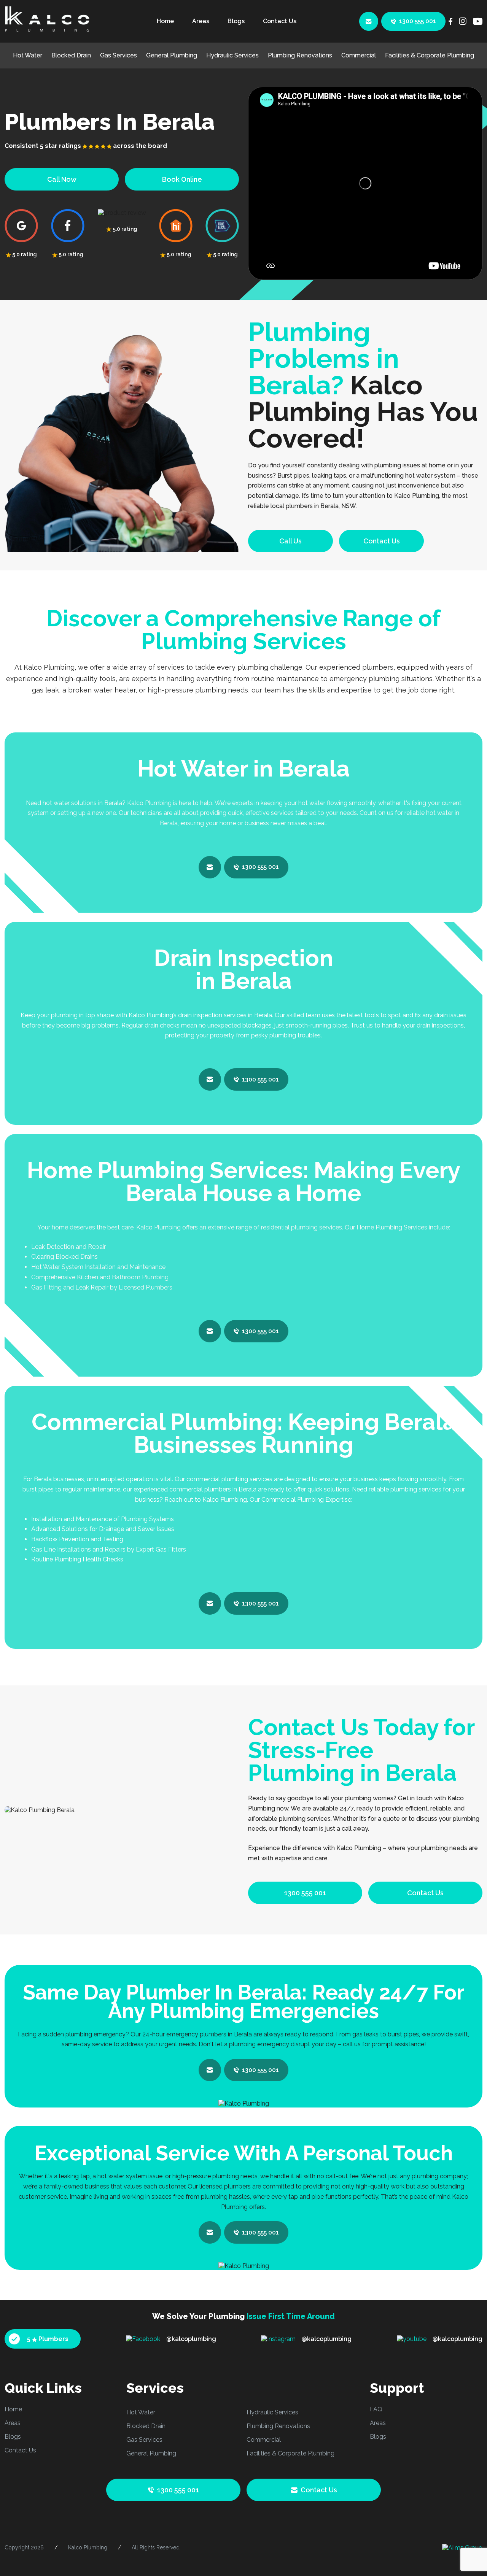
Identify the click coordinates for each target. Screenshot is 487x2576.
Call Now (62, 179)
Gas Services (119, 55)
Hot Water (28, 55)
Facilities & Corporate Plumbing (430, 55)
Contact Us (280, 21)
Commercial (359, 55)
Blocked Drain (71, 55)
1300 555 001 (418, 21)
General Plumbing (172, 55)
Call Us (290, 541)
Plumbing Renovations (300, 55)
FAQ (376, 2409)
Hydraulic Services (232, 55)
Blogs (236, 21)
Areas (201, 21)
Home (165, 21)
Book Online (182, 179)
